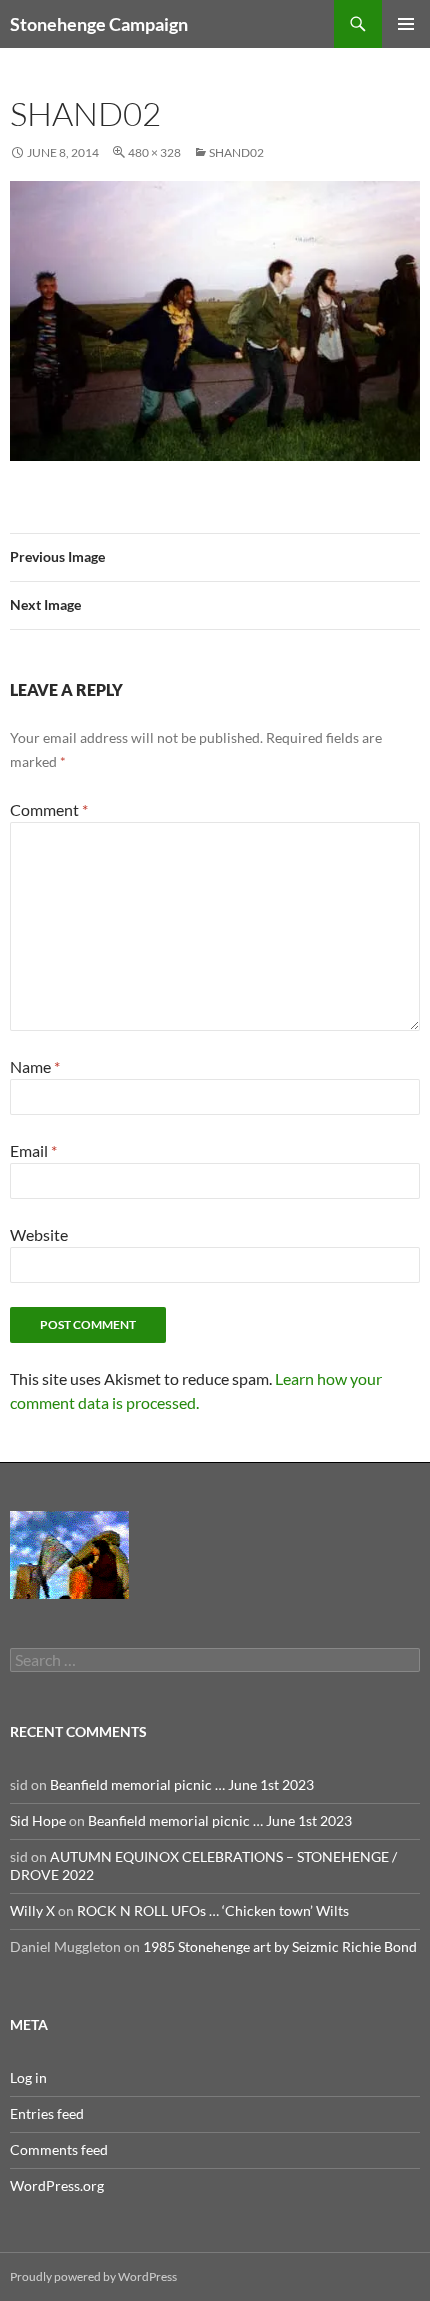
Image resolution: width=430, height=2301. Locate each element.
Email (33, 1150)
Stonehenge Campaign (99, 24)
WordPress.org (57, 2185)
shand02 (236, 152)
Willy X (32, 1910)
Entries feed (47, 2113)
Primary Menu (406, 24)
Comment (49, 809)
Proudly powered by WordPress (93, 2276)
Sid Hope (38, 1820)
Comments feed (59, 2149)
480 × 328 (154, 152)
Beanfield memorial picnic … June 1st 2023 (182, 1784)
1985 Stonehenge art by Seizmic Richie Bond (280, 1946)
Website (39, 1234)
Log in (28, 2077)
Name (35, 1066)
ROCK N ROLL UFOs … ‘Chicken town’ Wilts (213, 1910)
